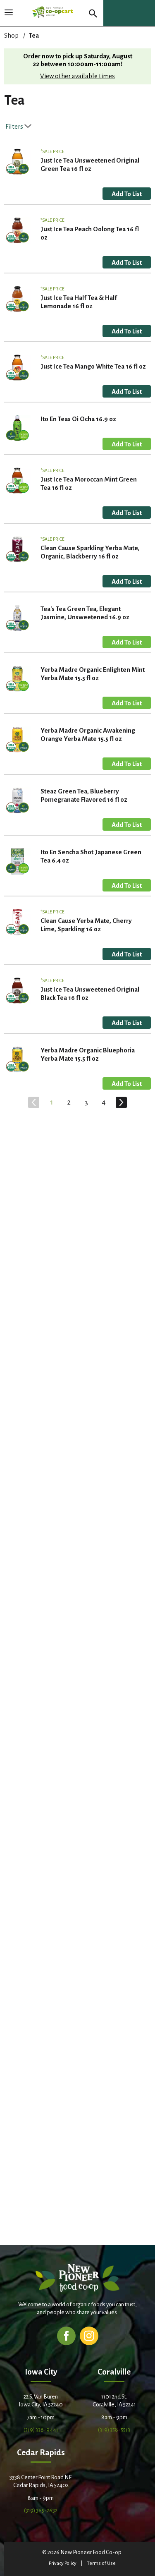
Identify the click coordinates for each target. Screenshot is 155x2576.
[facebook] (66, 2335)
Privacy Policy (63, 2563)
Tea (34, 35)
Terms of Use (101, 2563)
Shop (11, 35)
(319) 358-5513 (114, 2430)
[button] (127, 194)
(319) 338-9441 (41, 2430)
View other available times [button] (77, 76)
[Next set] (121, 1102)
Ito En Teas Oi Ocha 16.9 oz (78, 419)
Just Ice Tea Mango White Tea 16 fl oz (93, 366)
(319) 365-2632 (41, 2510)
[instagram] (89, 2335)
